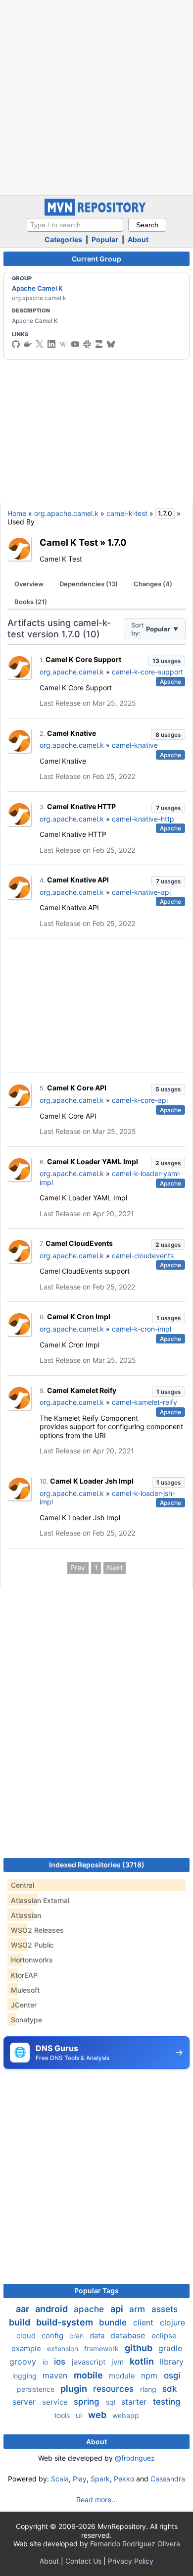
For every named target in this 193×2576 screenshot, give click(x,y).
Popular (105, 239)
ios (61, 2362)
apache (90, 2309)
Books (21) (31, 602)
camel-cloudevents (143, 1256)
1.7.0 (117, 542)
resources (115, 2389)
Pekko (124, 2479)
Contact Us (83, 2561)
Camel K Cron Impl (79, 1316)
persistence (37, 2389)
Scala (60, 2479)
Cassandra (168, 2479)
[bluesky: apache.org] (111, 344)
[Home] (96, 213)
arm (138, 2309)
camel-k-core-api (140, 1100)
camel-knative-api (141, 892)
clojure (172, 2322)
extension (64, 2348)
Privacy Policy (131, 2561)
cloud (27, 2336)
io (46, 2362)
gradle (170, 2348)
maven (56, 2375)
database (129, 2335)
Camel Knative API (78, 880)
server (25, 2402)
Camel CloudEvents (79, 1243)
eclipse (164, 2336)
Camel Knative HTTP (81, 806)
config (53, 2336)
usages (167, 661)
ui (80, 2415)
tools (63, 2415)
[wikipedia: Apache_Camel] (63, 344)
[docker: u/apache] (28, 344)
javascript (90, 2362)
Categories (63, 239)
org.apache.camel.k (66, 513)
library (172, 2362)
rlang (149, 2389)
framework (102, 2348)
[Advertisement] (96, 97)
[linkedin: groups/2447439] (51, 344)
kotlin (143, 2361)
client (145, 2322)
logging (25, 2376)
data (98, 2336)
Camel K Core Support (83, 659)
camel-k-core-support (147, 672)
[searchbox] (75, 225)
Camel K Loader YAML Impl (93, 1161)
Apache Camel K (37, 288)
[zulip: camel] (99, 344)
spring (88, 2402)
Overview (29, 584)
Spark (100, 2479)
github (140, 2348)
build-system (66, 2322)
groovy (24, 2362)
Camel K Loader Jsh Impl (92, 1481)
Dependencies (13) (89, 584)
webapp (126, 2415)
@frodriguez (135, 2458)
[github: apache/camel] (16, 344)
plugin (75, 2389)
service (56, 2402)
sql (112, 2402)
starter (135, 2402)
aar (24, 2309)
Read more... (97, 2499)
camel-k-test (127, 513)
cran (77, 2336)
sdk (169, 2389)
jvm (119, 2362)
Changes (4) (153, 584)
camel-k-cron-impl (142, 1329)
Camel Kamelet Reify (82, 1390)
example (27, 2348)
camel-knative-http (143, 819)
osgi (172, 2375)
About (138, 239)
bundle (114, 2322)
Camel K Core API (77, 1088)
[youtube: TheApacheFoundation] (75, 344)
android (52, 2309)
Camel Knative (72, 733)
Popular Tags (96, 2291)
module (123, 2376)
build (21, 2322)
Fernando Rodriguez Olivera (135, 2544)
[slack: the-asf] (87, 344)
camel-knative (135, 745)
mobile (89, 2375)
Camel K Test (69, 542)
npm (150, 2375)
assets (165, 2309)
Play (80, 2479)
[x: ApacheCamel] (40, 344)
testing (167, 2402)
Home (17, 513)
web (98, 2415)
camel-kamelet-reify (145, 1402)
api (118, 2309)
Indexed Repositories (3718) (97, 1865)
